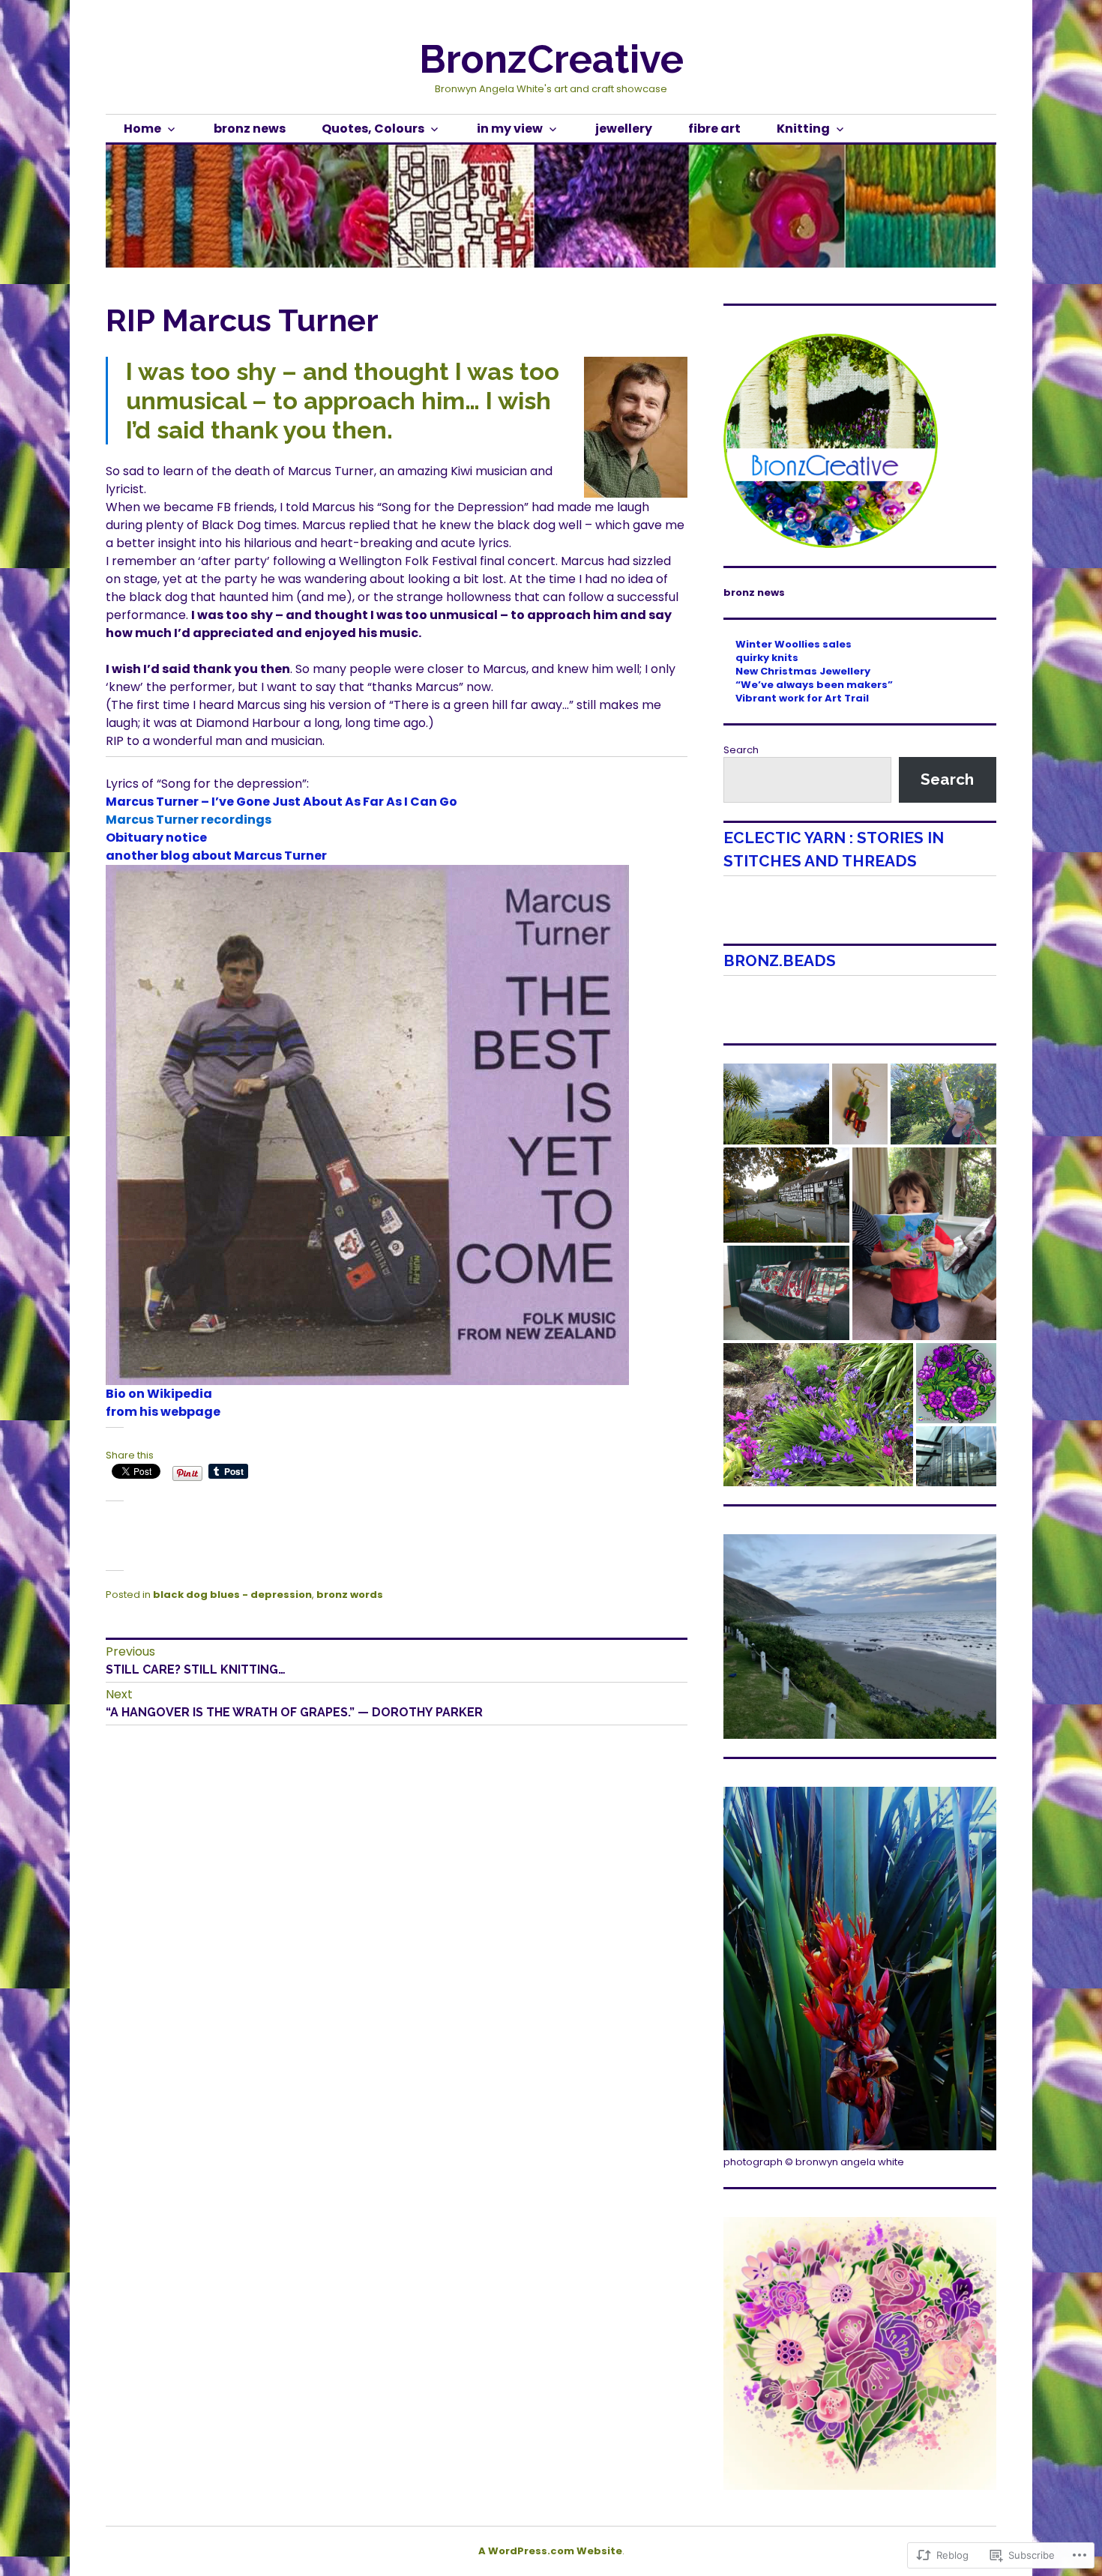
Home (142, 129)
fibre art (714, 129)
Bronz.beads (780, 960)
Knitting (803, 129)
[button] (776, 1104)
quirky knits (767, 658)
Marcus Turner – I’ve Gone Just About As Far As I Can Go (281, 802)
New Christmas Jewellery (803, 671)
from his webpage (163, 1412)
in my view (510, 129)
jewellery (624, 129)
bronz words (350, 1595)
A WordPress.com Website (550, 2551)
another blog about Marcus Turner (216, 856)
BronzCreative (551, 59)
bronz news (250, 129)
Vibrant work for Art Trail (802, 698)
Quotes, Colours (373, 129)
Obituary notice (156, 838)
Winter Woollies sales (794, 644)
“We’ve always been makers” (814, 685)
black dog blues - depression (232, 1595)
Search (741, 750)
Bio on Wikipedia (159, 1394)
